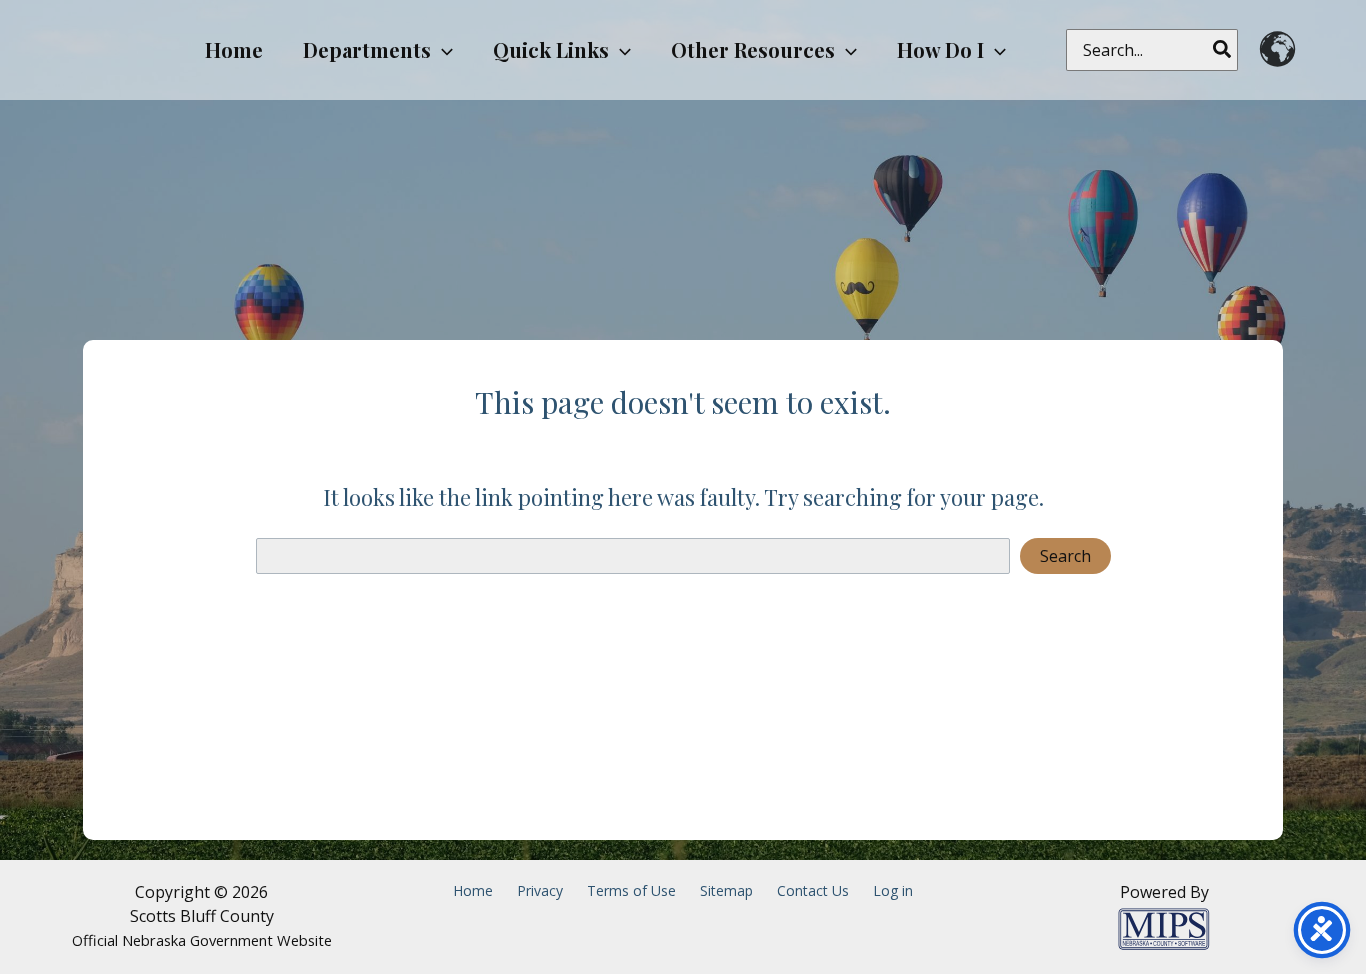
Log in (893, 890)
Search (1065, 556)
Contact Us (813, 890)
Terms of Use (631, 890)
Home (473, 890)
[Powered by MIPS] (1164, 927)
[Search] (1223, 50)
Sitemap (726, 890)
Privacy (540, 890)
